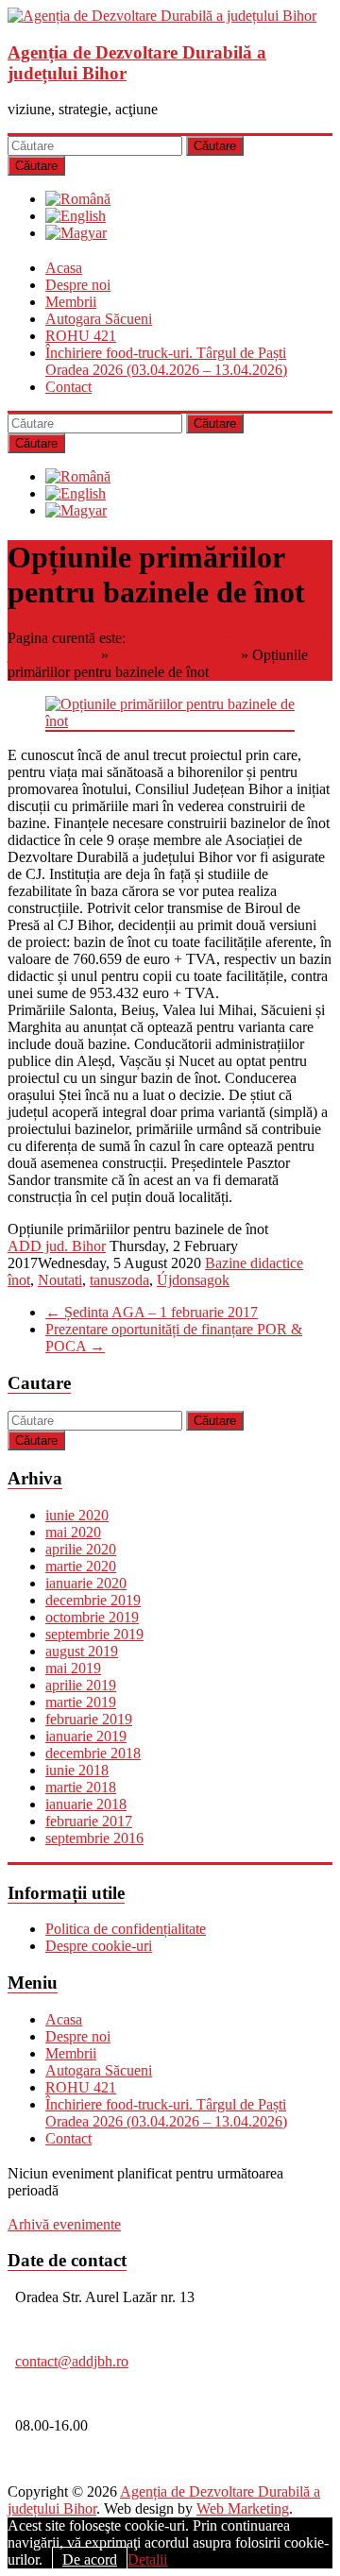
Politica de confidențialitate (126, 1929)
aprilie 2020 (81, 1549)
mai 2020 (73, 1532)
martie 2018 (81, 1787)
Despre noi (78, 285)
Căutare (215, 146)
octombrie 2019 (92, 1617)
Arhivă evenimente (64, 2224)
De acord (90, 2559)
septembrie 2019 (94, 1634)
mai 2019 (73, 1668)
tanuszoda (119, 1280)
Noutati (60, 1280)
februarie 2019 (89, 1719)
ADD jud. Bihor (57, 1246)
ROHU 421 (81, 336)
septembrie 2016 (94, 1838)
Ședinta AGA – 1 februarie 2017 (152, 1312)
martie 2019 (81, 1702)
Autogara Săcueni (99, 319)
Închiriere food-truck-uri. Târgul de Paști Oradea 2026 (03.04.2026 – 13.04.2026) (166, 361)
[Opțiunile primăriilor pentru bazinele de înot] (170, 721)
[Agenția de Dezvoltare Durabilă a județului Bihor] (162, 16)
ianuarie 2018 (86, 1804)
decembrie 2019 (93, 1600)
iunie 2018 (77, 1770)
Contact (68, 387)
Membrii (71, 302)
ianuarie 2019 (86, 1736)
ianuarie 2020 (86, 1583)
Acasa (64, 268)
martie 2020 (81, 1566)
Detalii (147, 2559)
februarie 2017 (89, 1821)
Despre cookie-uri (99, 1946)
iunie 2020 (77, 1515)
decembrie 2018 (93, 1753)
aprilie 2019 (81, 1685)
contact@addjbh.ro (72, 2361)
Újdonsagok (193, 1280)
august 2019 (82, 1651)
